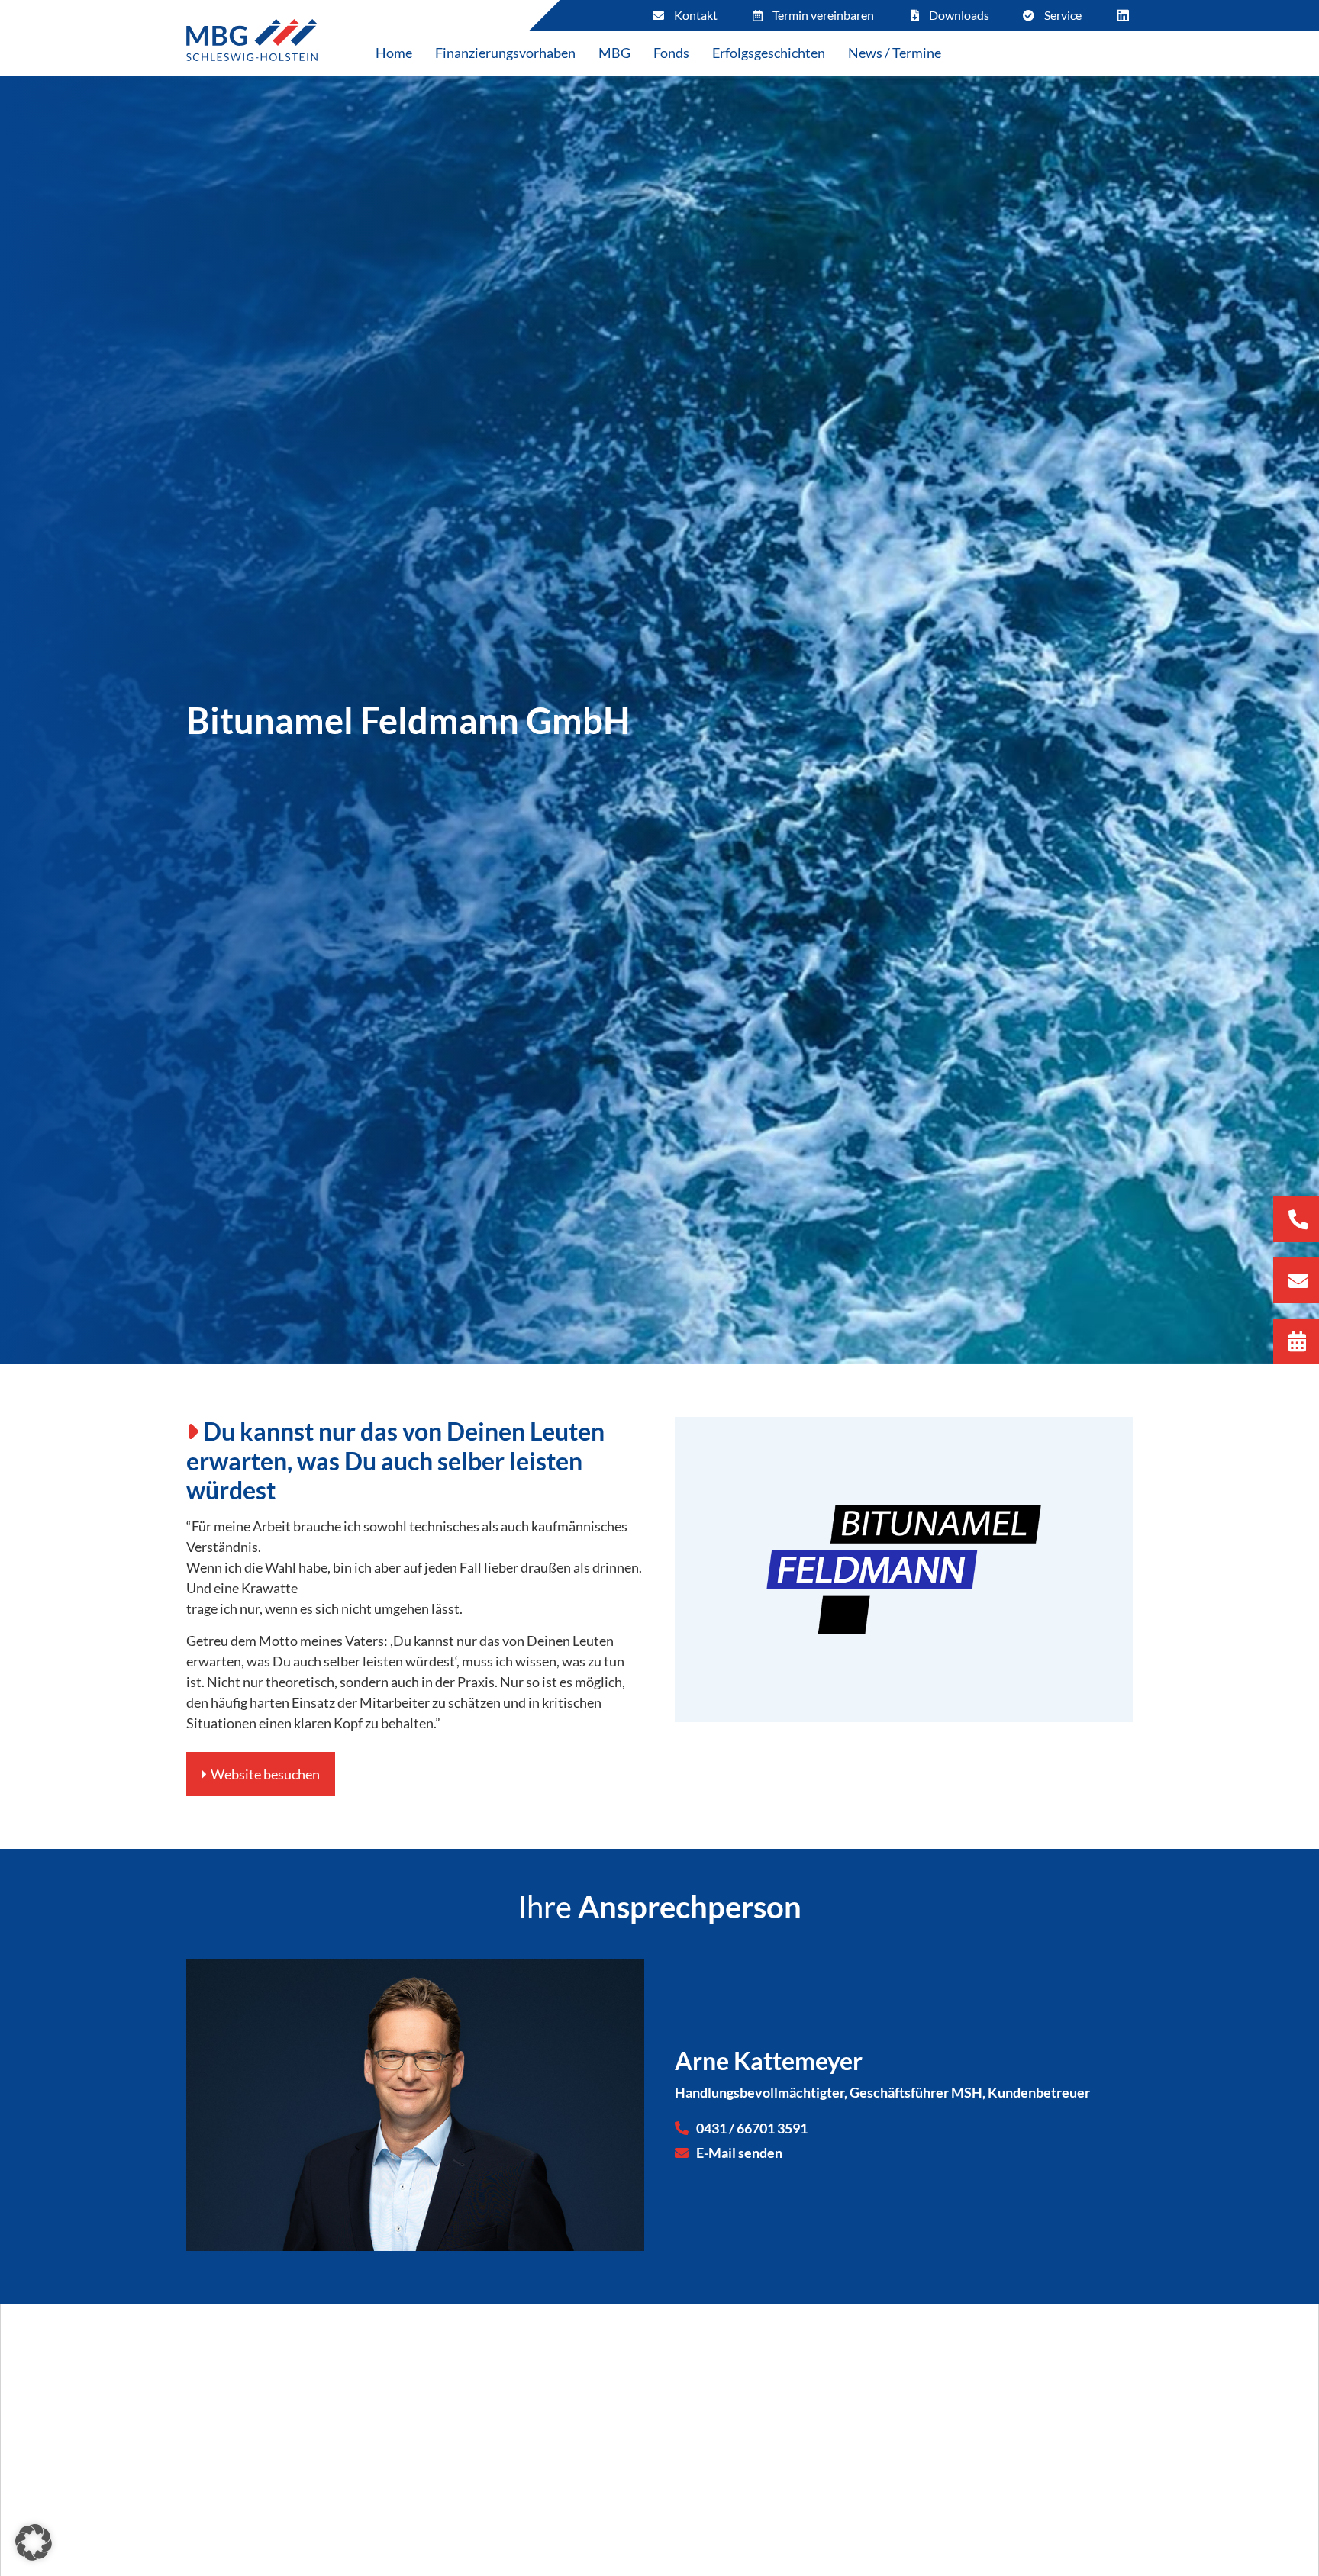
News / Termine (895, 53)
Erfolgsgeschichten (769, 53)
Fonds (671, 53)
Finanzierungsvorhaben (505, 53)
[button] (34, 2542)
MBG (614, 53)
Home (394, 53)
